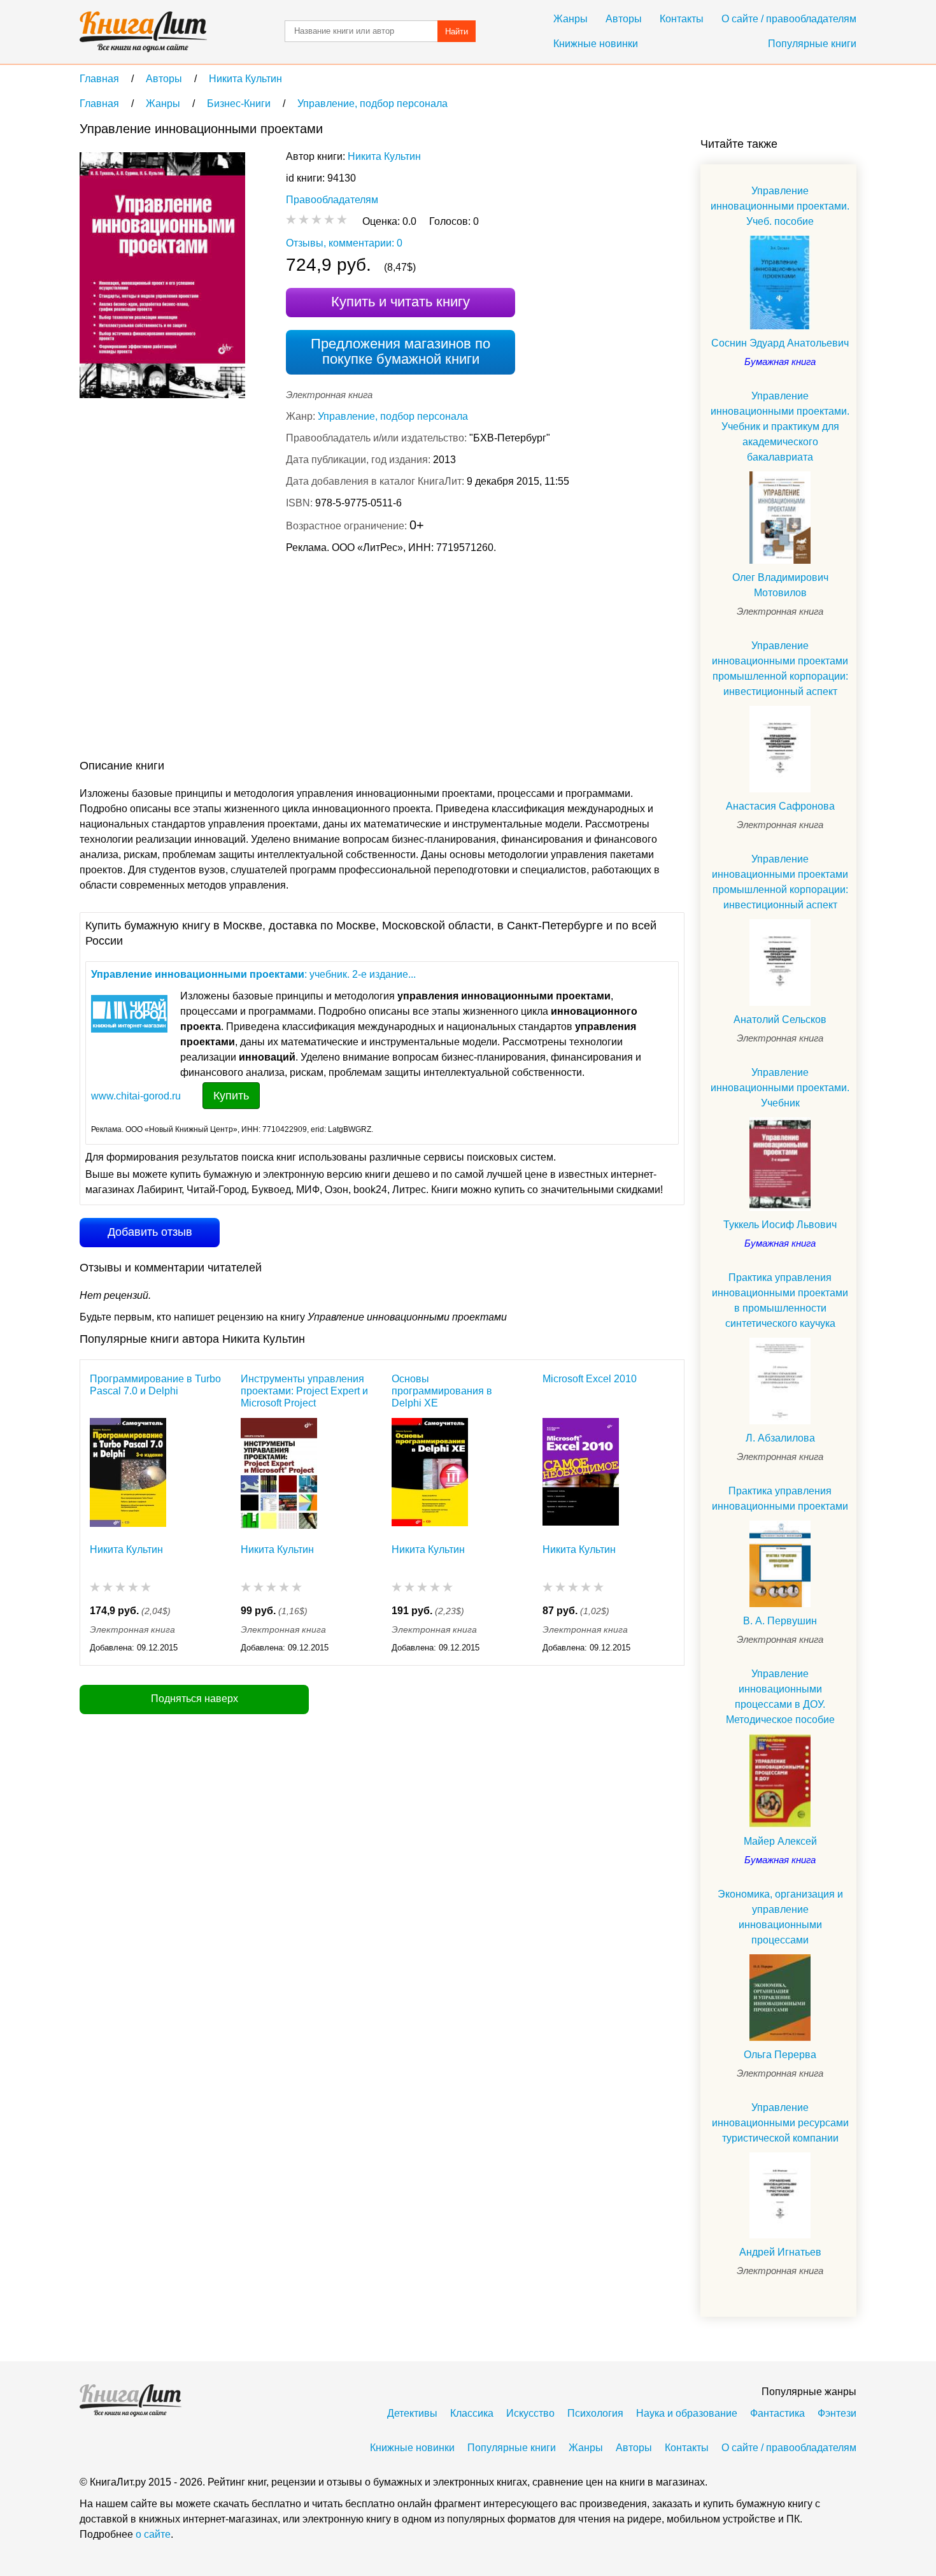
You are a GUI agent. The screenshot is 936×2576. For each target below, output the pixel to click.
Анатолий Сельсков (780, 1020)
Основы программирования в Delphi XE (442, 1391)
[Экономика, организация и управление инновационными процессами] (780, 1998)
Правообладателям (332, 200)
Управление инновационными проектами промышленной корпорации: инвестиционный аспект (780, 669)
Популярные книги (812, 44)
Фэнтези (837, 2413)
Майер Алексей (780, 1841)
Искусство (530, 2413)
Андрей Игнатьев (780, 2252)
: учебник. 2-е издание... (253, 974)
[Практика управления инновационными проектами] (780, 1564)
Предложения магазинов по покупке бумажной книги (401, 351)
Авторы (624, 19)
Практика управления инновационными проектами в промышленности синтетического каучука (780, 1300)
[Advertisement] (311, 659)
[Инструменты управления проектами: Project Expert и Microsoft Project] (279, 1474)
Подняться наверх (195, 1699)
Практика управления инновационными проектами (780, 1499)
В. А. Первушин (780, 1621)
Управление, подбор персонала (393, 416)
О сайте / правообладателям (789, 19)
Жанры (571, 19)
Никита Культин (384, 156)
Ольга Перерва (780, 2055)
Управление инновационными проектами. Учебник (780, 1088)
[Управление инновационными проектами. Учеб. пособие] (780, 283)
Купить (231, 1096)
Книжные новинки (596, 44)
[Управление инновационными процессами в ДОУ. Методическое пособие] (780, 1781)
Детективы (412, 2413)
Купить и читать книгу (401, 302)
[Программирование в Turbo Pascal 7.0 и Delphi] (128, 1474)
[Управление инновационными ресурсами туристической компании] (780, 2196)
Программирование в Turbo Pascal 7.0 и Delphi (155, 1385)
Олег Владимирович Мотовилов (780, 585)
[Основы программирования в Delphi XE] (430, 1474)
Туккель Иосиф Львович (780, 1225)
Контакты (682, 19)
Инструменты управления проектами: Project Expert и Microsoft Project (304, 1391)
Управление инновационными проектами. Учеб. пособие (780, 206)
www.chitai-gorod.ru (136, 1096)
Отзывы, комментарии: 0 (344, 243)
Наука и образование (687, 2413)
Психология (595, 2413)
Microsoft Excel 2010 (590, 1379)
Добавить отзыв (150, 1232)
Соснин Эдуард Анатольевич (780, 343)
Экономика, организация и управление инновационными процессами (780, 1917)
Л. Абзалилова (780, 1438)
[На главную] (143, 32)
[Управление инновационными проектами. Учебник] (780, 1164)
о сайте (153, 2534)
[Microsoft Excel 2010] (581, 1474)
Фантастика (777, 2413)
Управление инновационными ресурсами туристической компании (780, 2123)
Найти (457, 32)
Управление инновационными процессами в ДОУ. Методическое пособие (780, 1697)
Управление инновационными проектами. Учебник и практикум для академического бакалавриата (780, 426)
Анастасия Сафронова (780, 806)
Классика (472, 2413)
